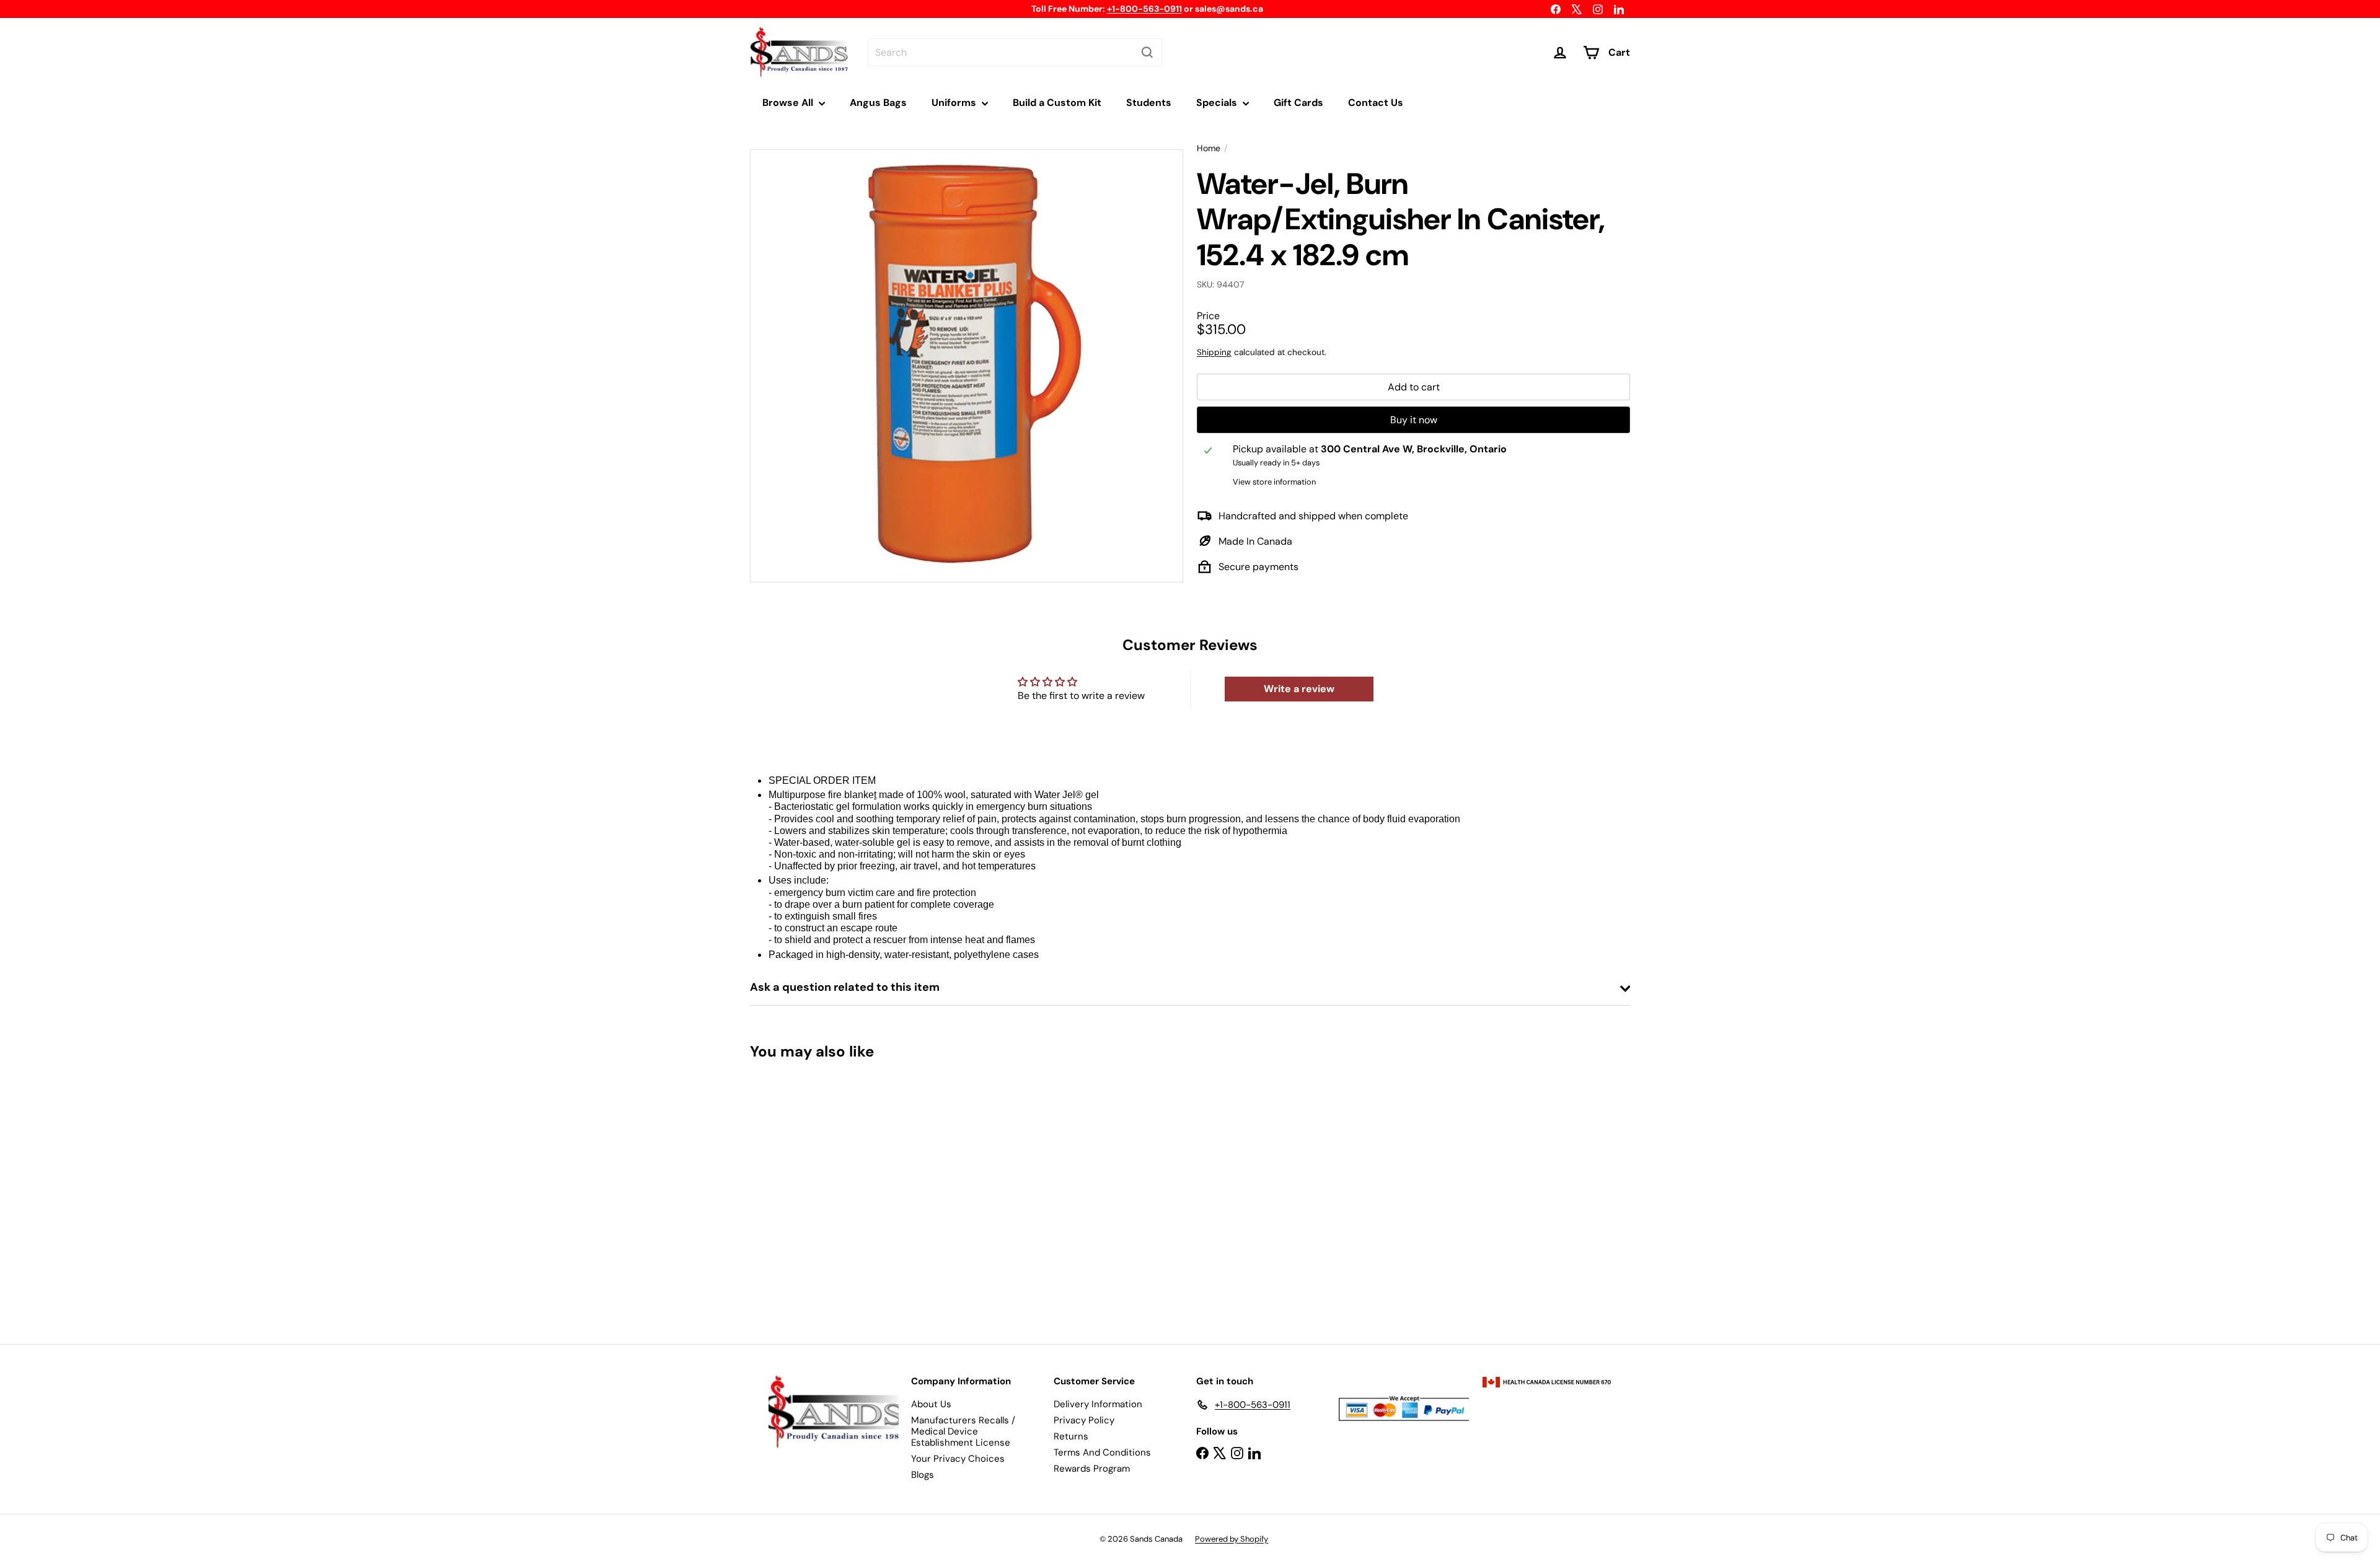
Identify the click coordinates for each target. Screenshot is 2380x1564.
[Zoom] (967, 366)
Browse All (789, 103)
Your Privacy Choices (958, 1459)
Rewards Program (1092, 1469)
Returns (1071, 1436)
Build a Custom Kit (1057, 103)
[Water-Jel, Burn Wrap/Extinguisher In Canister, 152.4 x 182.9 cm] (818, 1193)
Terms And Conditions (1102, 1452)
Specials (1218, 103)
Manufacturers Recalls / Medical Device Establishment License (963, 1431)
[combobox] (1015, 52)
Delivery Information (1098, 1404)
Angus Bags (878, 103)
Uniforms (955, 103)
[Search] (1147, 52)
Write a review (1299, 689)
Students (1149, 103)
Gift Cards (1298, 103)
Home (1209, 148)
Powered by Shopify (1232, 1539)
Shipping (1214, 352)
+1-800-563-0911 (1144, 9)
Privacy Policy (1084, 1420)
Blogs (923, 1475)
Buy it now (1414, 420)
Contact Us (1376, 103)
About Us (931, 1404)
